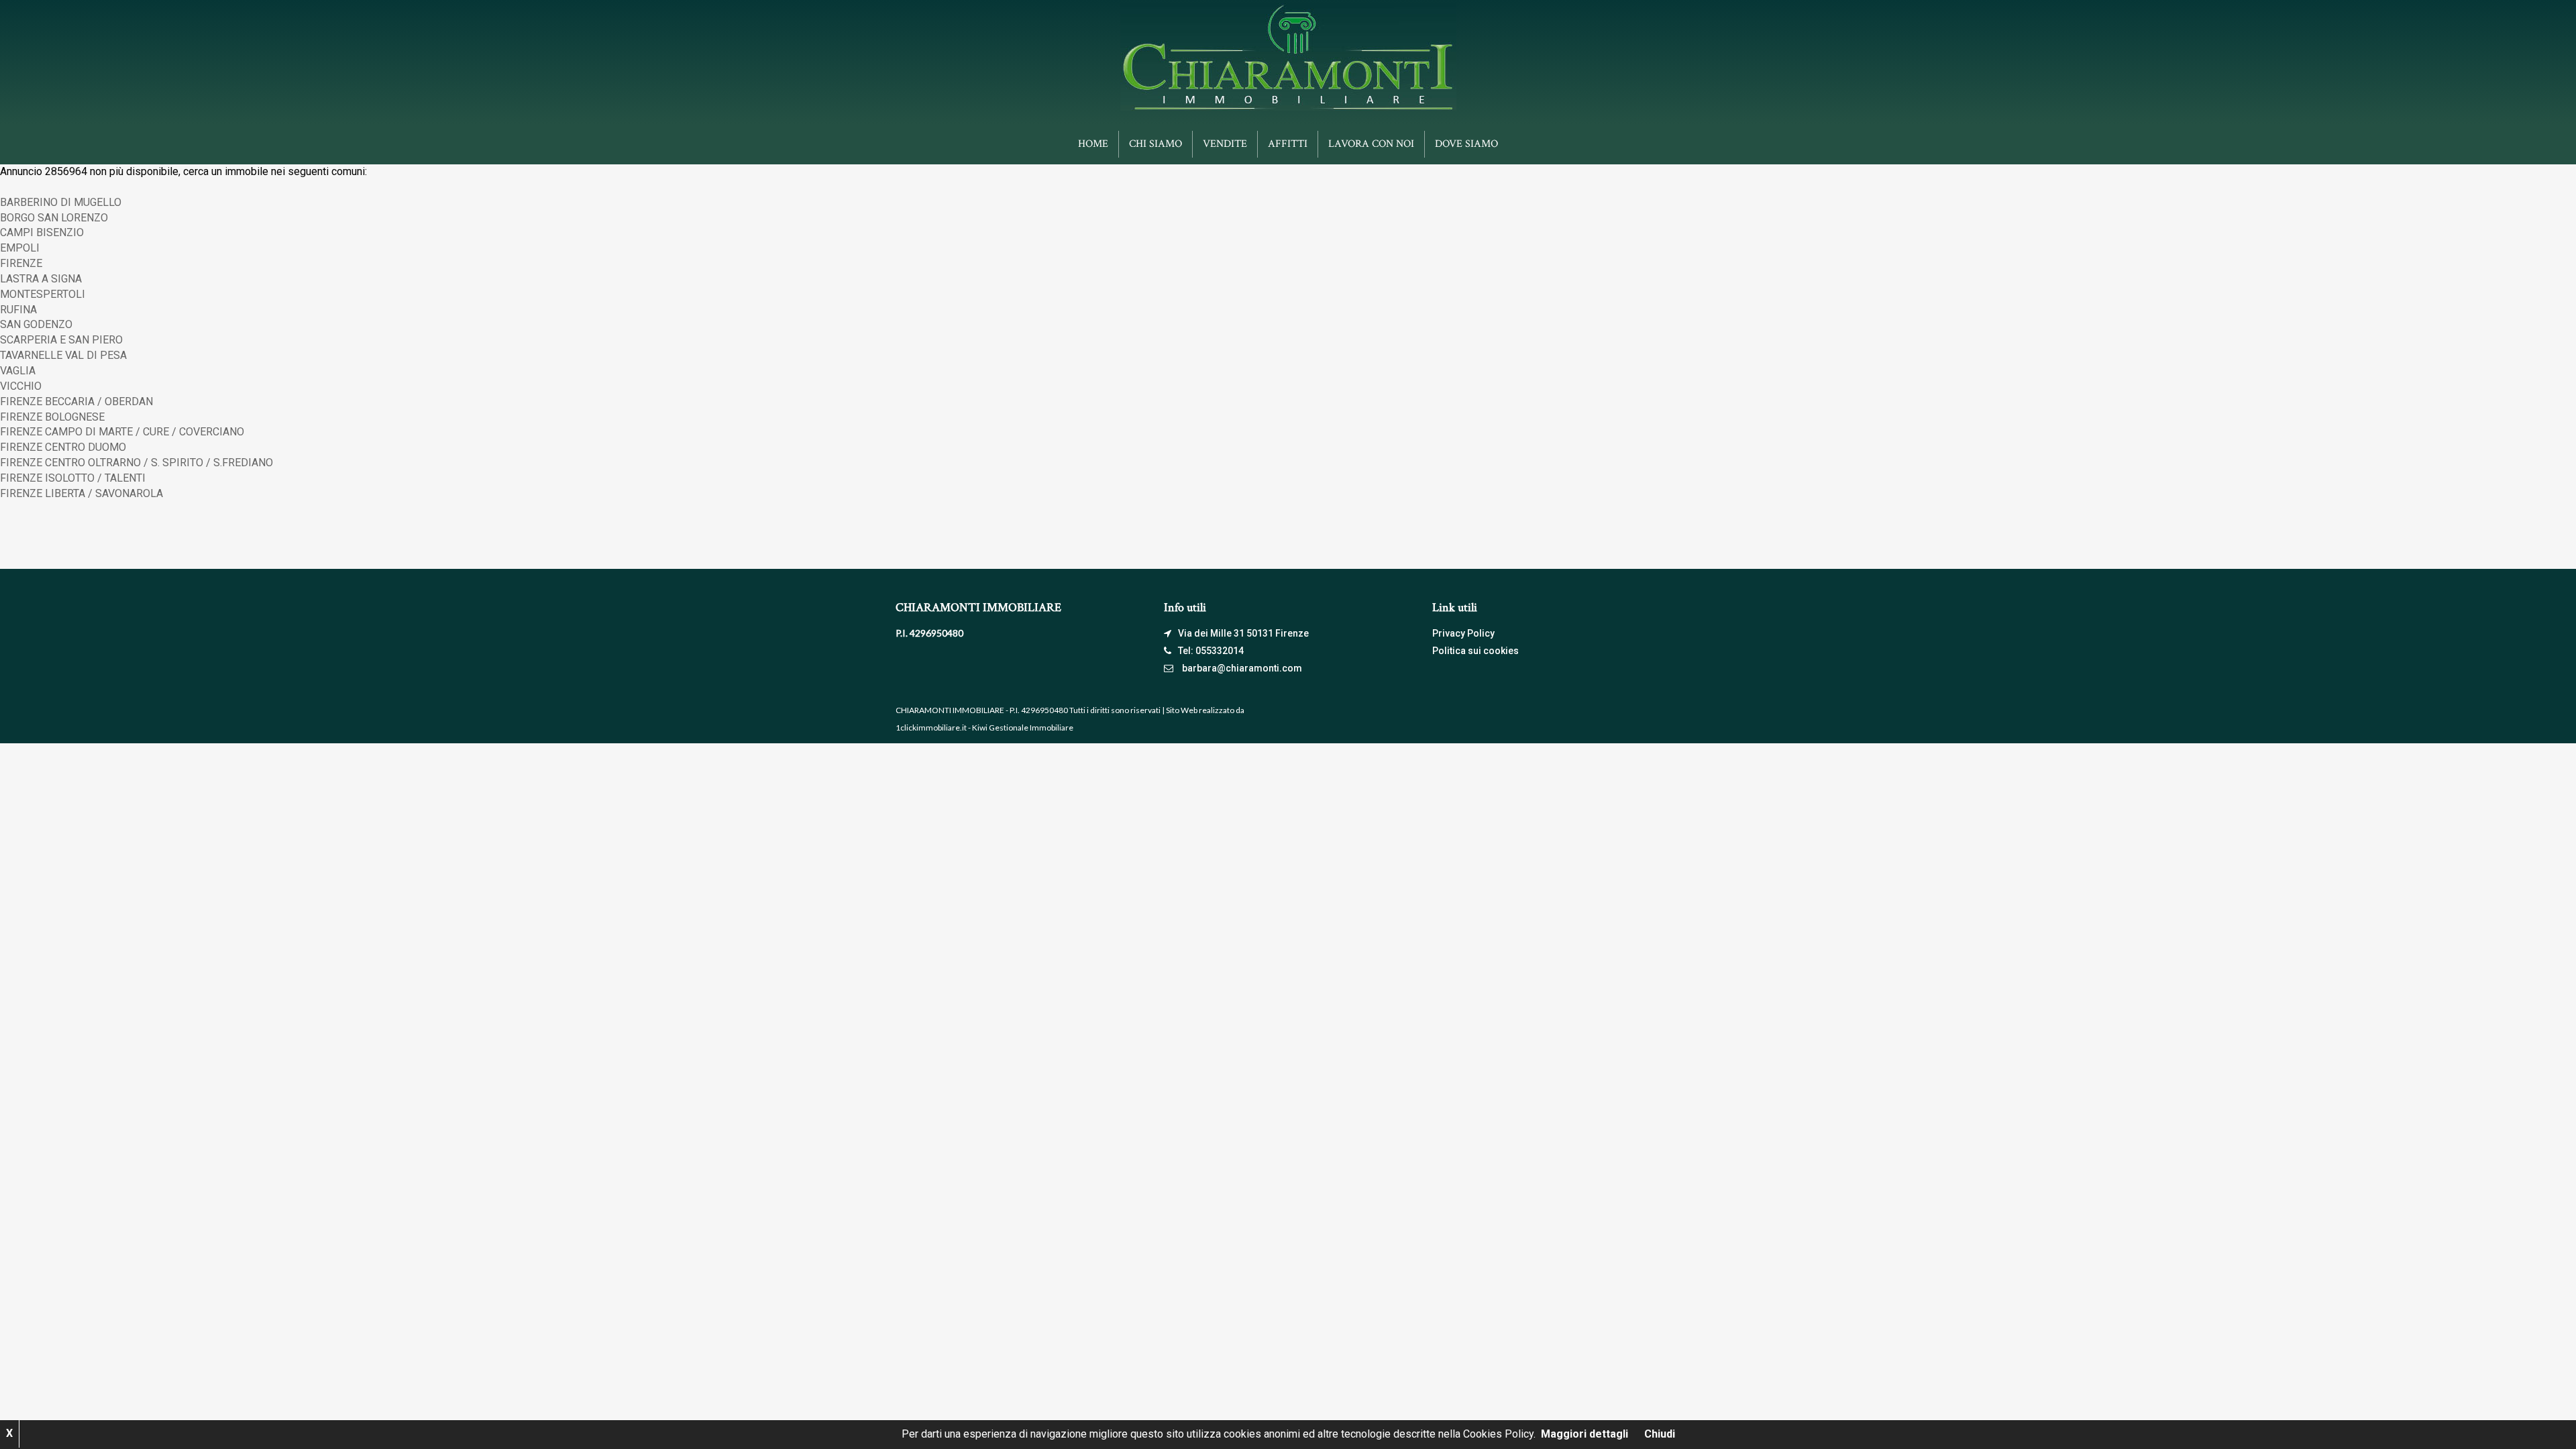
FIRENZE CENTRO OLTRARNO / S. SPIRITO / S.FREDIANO (137, 463)
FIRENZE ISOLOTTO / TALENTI (73, 478)
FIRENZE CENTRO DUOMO (63, 447)
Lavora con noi (1371, 144)
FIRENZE (21, 263)
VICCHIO (21, 386)
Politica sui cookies (1475, 651)
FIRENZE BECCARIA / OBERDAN (76, 401)
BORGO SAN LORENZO (54, 218)
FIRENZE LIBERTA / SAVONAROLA (82, 493)
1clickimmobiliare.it (931, 728)
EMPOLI (20, 248)
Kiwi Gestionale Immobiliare (1023, 728)
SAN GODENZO (36, 324)
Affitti (1288, 144)
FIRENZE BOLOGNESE (52, 417)
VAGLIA (18, 371)
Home (1093, 144)
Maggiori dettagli (1585, 1434)
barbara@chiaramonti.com (1242, 668)
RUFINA (18, 310)
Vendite (1225, 144)
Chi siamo (1156, 144)
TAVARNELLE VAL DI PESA (63, 355)
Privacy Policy (1463, 633)
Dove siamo (1466, 144)
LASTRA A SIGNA (41, 279)
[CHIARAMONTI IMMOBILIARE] (1288, 56)
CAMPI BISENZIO (42, 232)
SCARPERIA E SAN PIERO (61, 340)
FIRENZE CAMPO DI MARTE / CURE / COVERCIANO (122, 432)
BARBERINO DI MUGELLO (61, 202)
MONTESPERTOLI (43, 294)
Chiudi (1660, 1434)
